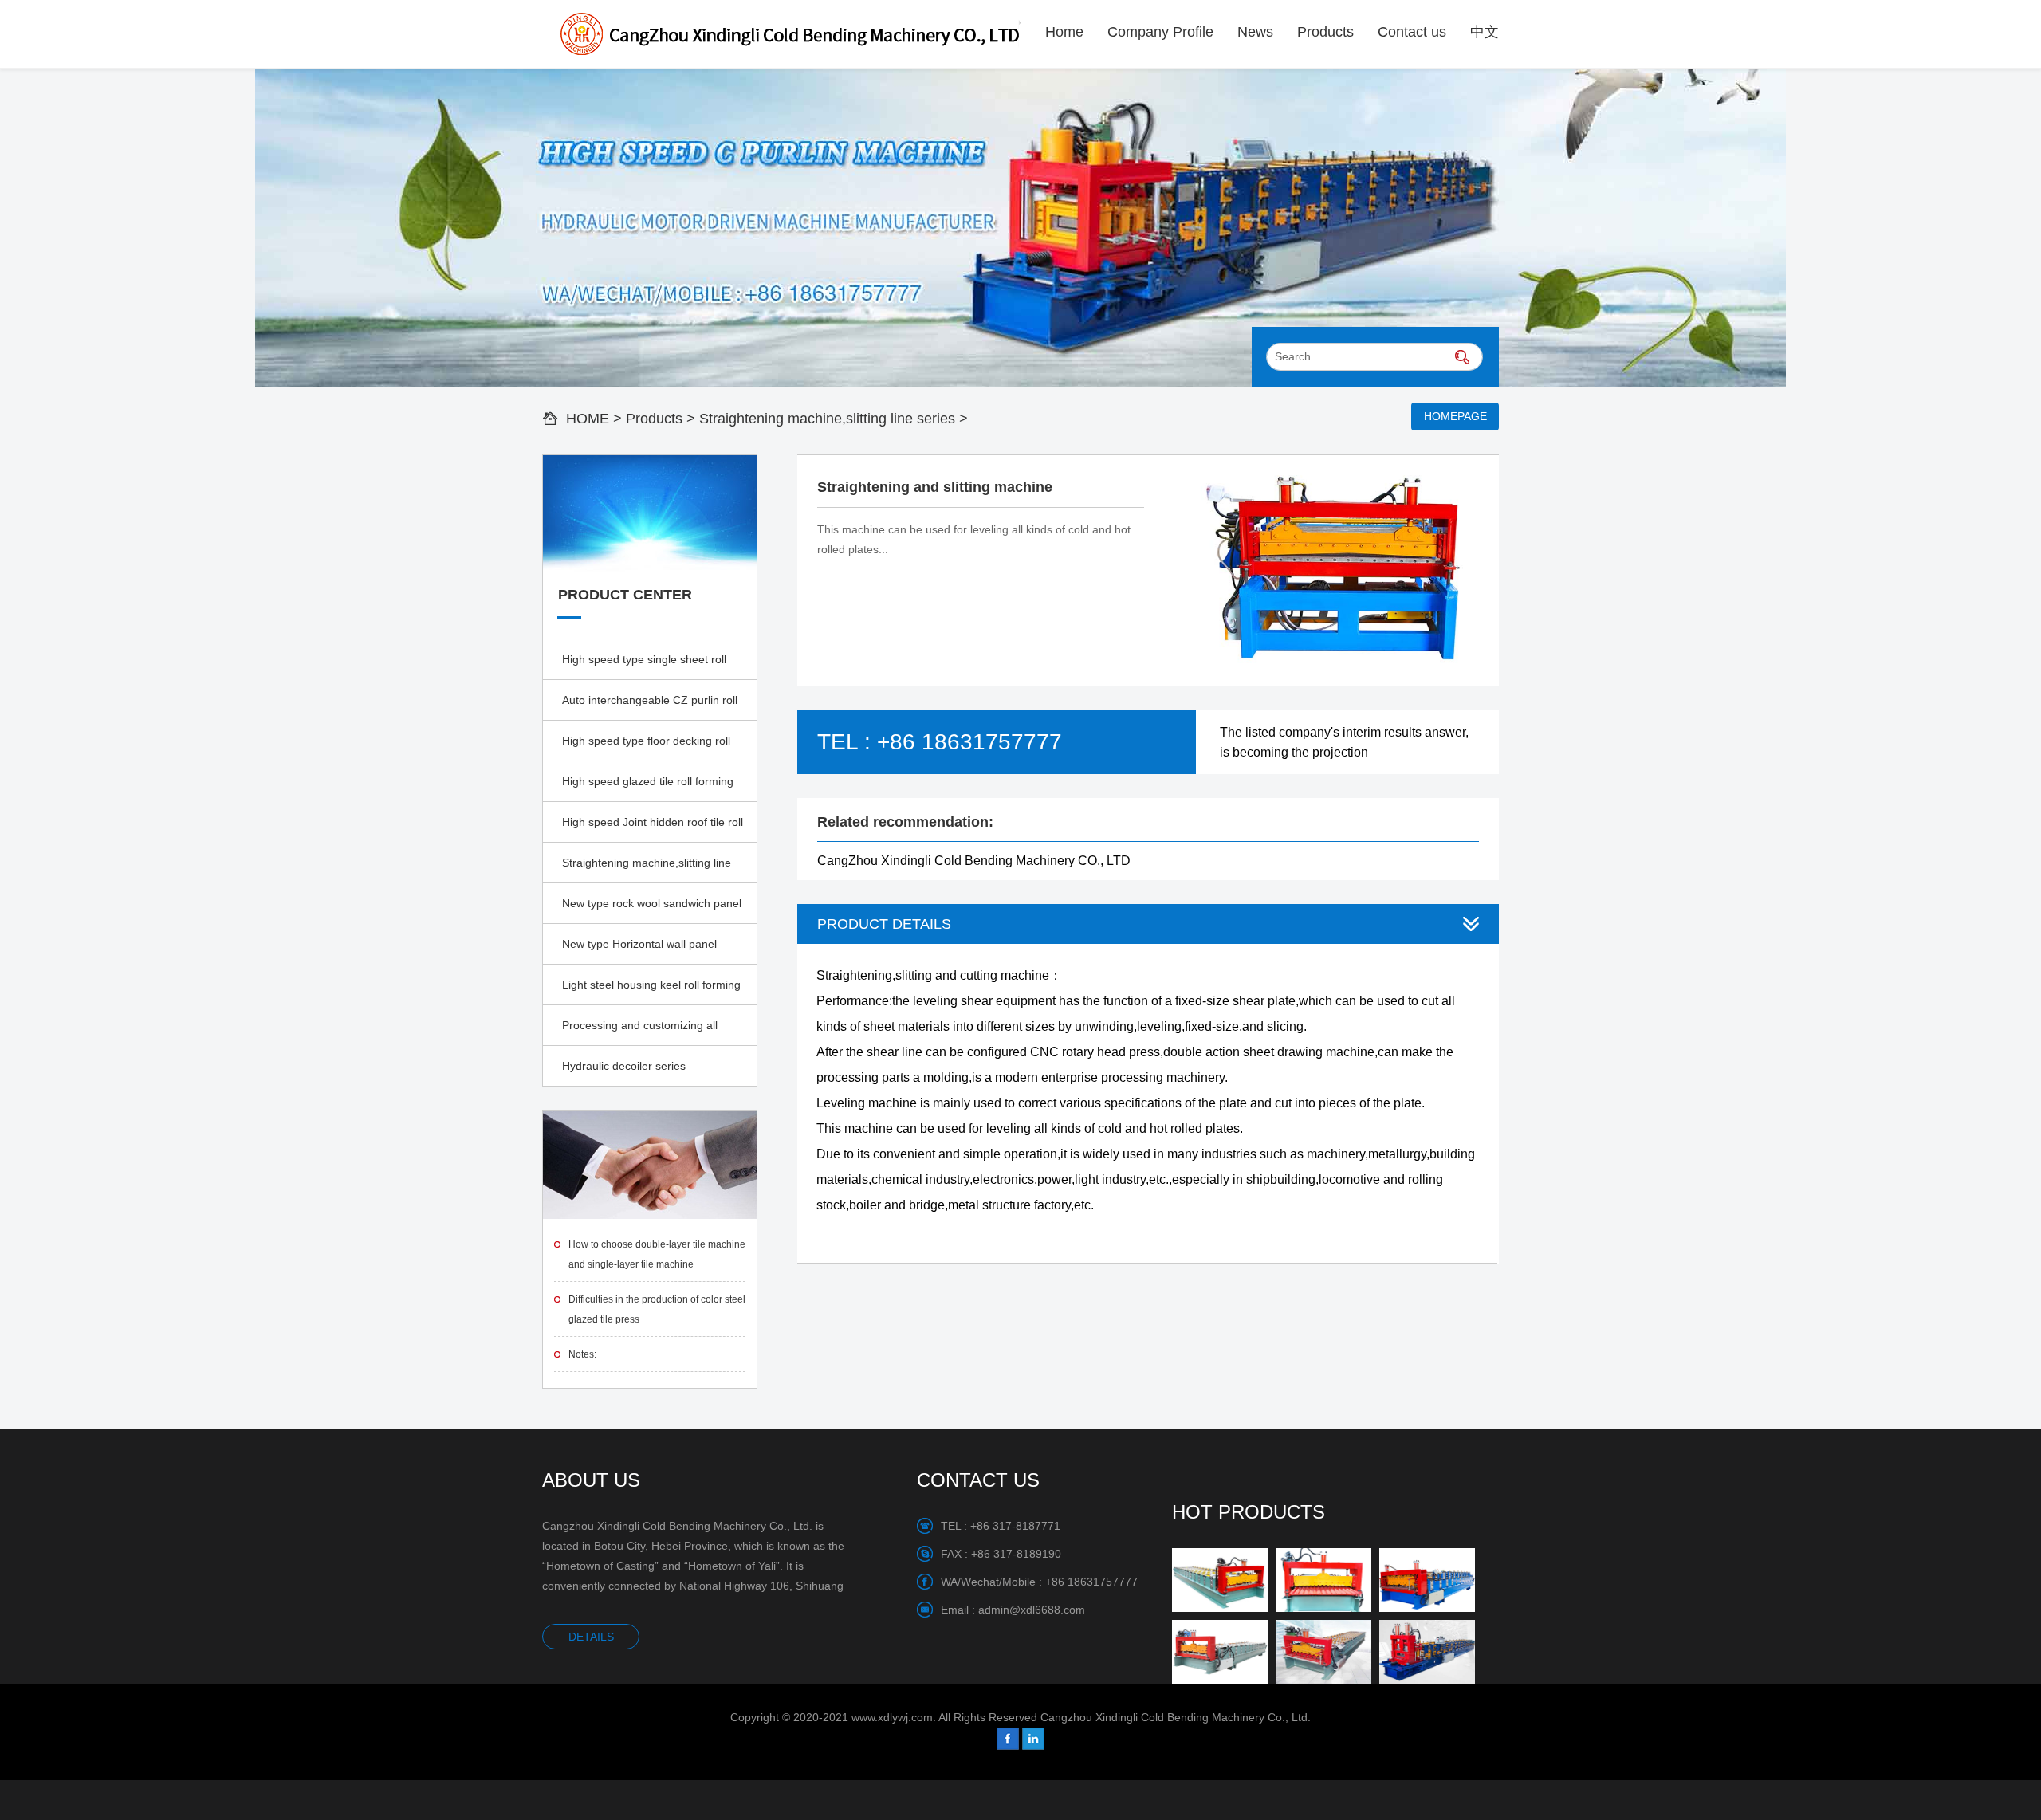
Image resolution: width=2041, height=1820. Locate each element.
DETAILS (591, 1637)
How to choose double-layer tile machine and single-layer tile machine (657, 1254)
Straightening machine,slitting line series (827, 419)
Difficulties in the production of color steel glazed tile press (657, 1309)
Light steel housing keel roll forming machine (651, 992)
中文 (1485, 32)
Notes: (582, 1354)
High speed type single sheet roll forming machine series (644, 666)
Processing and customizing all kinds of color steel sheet (640, 1032)
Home (1064, 32)
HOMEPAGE (1455, 416)
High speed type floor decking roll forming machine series (646, 748)
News (1255, 32)
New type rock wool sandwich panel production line (652, 910)
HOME (588, 419)
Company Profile (1160, 32)
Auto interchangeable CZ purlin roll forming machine (650, 707)
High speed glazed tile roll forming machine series (648, 788)
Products (1325, 32)
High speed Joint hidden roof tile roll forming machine (653, 829)
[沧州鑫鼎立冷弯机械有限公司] (781, 34)
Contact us (1412, 32)
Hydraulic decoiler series (624, 1066)
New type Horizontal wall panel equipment (639, 951)
